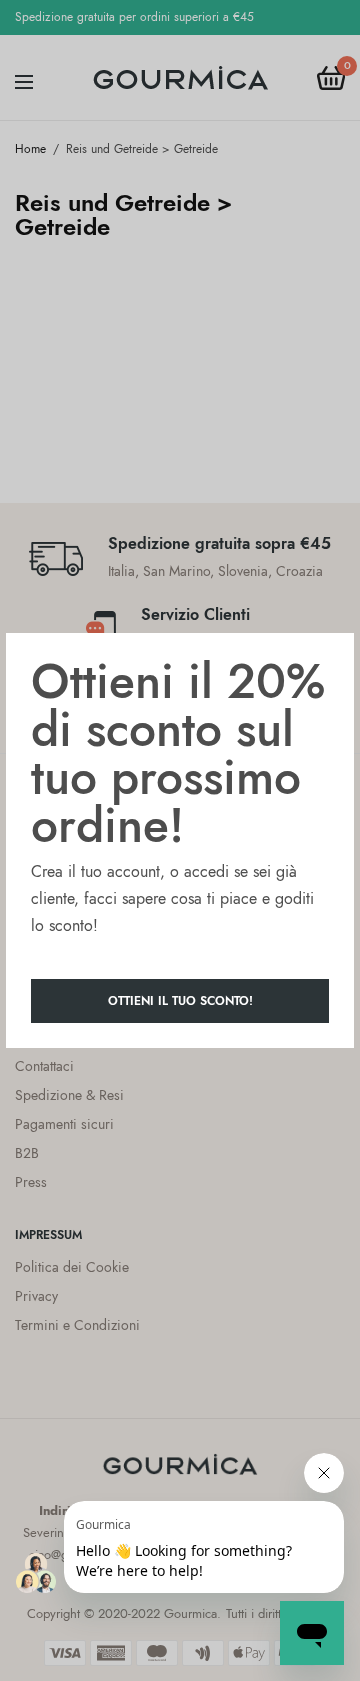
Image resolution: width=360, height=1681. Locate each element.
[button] (180, 1001)
